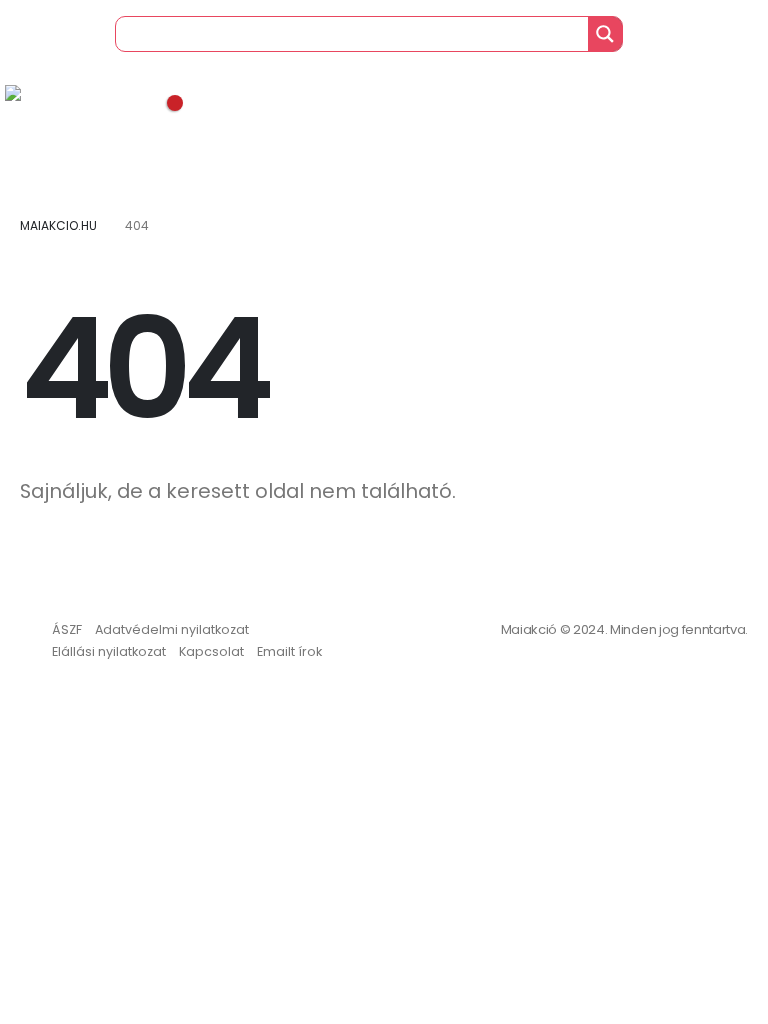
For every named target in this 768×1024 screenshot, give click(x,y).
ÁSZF (67, 629)
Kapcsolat (211, 651)
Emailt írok (289, 651)
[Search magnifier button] (605, 34)
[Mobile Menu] (19, 60)
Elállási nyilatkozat (109, 651)
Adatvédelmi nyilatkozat (172, 629)
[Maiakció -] (60, 100)
